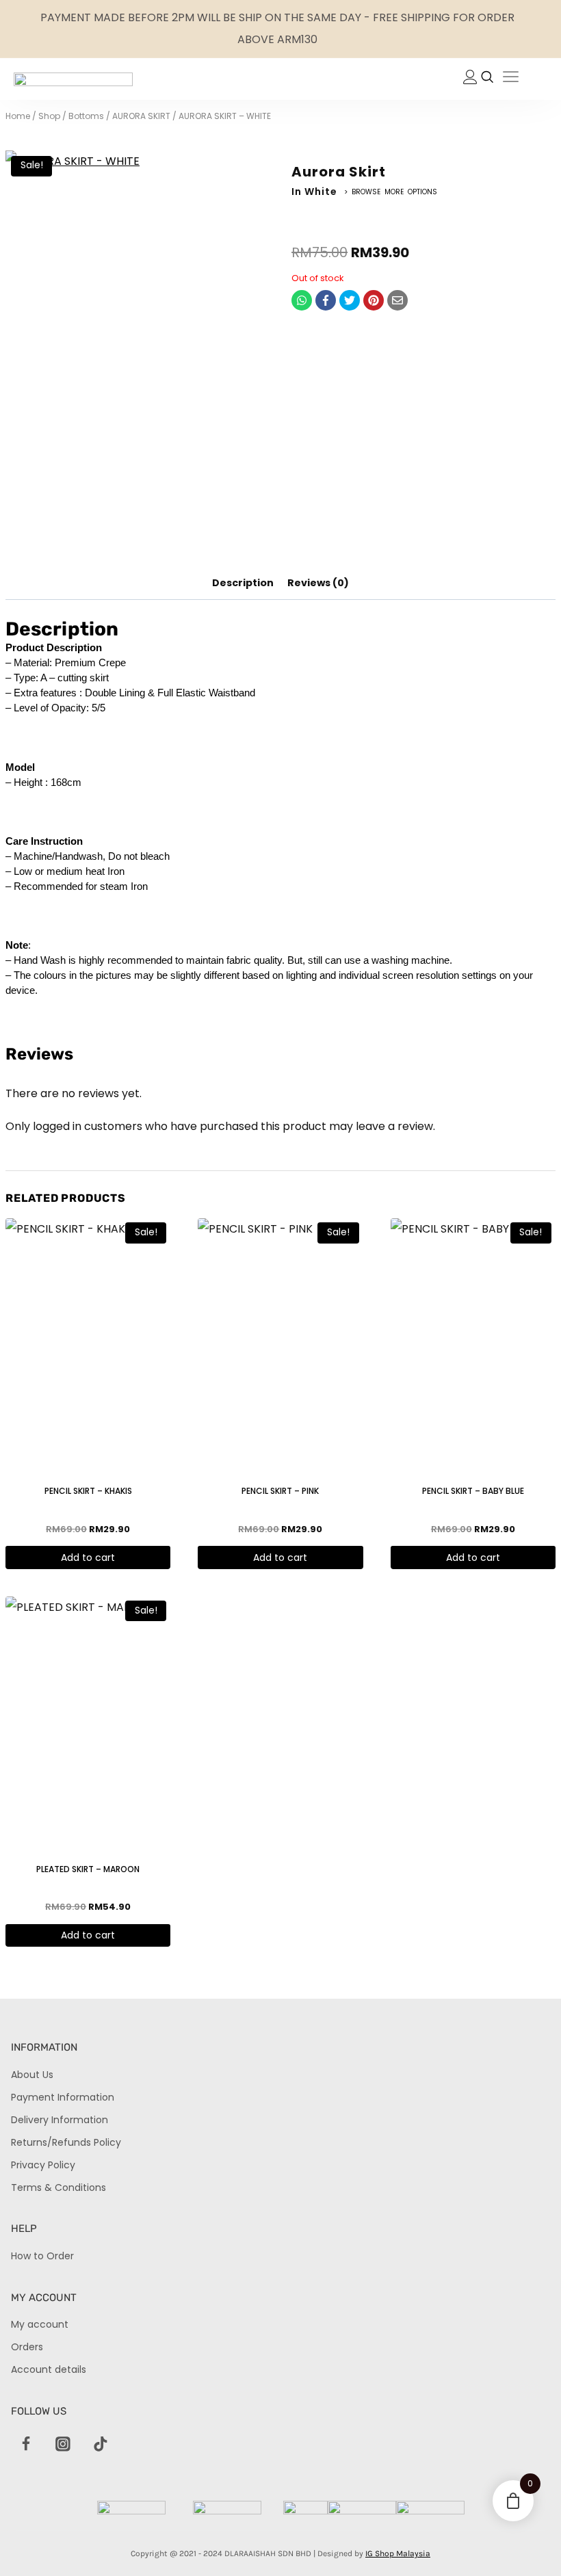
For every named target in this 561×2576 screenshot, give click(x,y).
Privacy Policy (43, 2165)
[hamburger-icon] (511, 79)
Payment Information (63, 2097)
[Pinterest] (374, 300)
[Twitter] (350, 300)
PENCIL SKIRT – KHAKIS (88, 1491)
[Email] (397, 300)
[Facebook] (326, 300)
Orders (27, 2347)
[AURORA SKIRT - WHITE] (138, 349)
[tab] (243, 583)
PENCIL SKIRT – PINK (280, 1491)
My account (40, 2324)
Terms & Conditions (58, 2187)
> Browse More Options (391, 192)
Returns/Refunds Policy (66, 2142)
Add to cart (88, 1558)
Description (243, 583)
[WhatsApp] (302, 300)
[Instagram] (63, 2445)
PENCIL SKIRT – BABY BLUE (473, 1491)
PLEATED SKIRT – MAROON (88, 1869)
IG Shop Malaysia (398, 2553)
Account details (49, 2369)
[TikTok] (101, 2445)
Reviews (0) (318, 583)
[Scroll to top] (527, 2542)
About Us (32, 2075)
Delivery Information (60, 2120)
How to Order (42, 2256)
